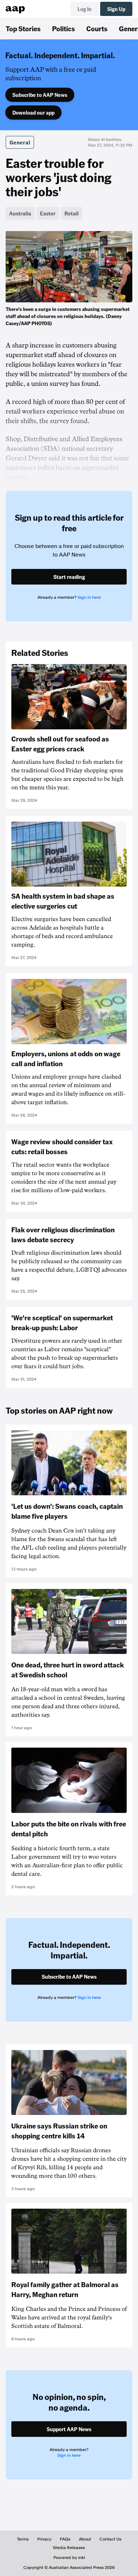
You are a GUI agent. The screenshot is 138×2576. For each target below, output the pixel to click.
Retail (71, 213)
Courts (97, 28)
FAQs (65, 2539)
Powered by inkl (69, 2558)
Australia (20, 213)
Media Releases (69, 2548)
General (20, 142)
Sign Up (116, 9)
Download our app (33, 113)
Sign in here (89, 597)
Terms (23, 2539)
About (85, 2539)
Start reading (69, 577)
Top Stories (23, 28)
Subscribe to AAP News (40, 95)
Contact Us (110, 2539)
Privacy (44, 2539)
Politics (64, 28)
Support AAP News (69, 2429)
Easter (48, 213)
